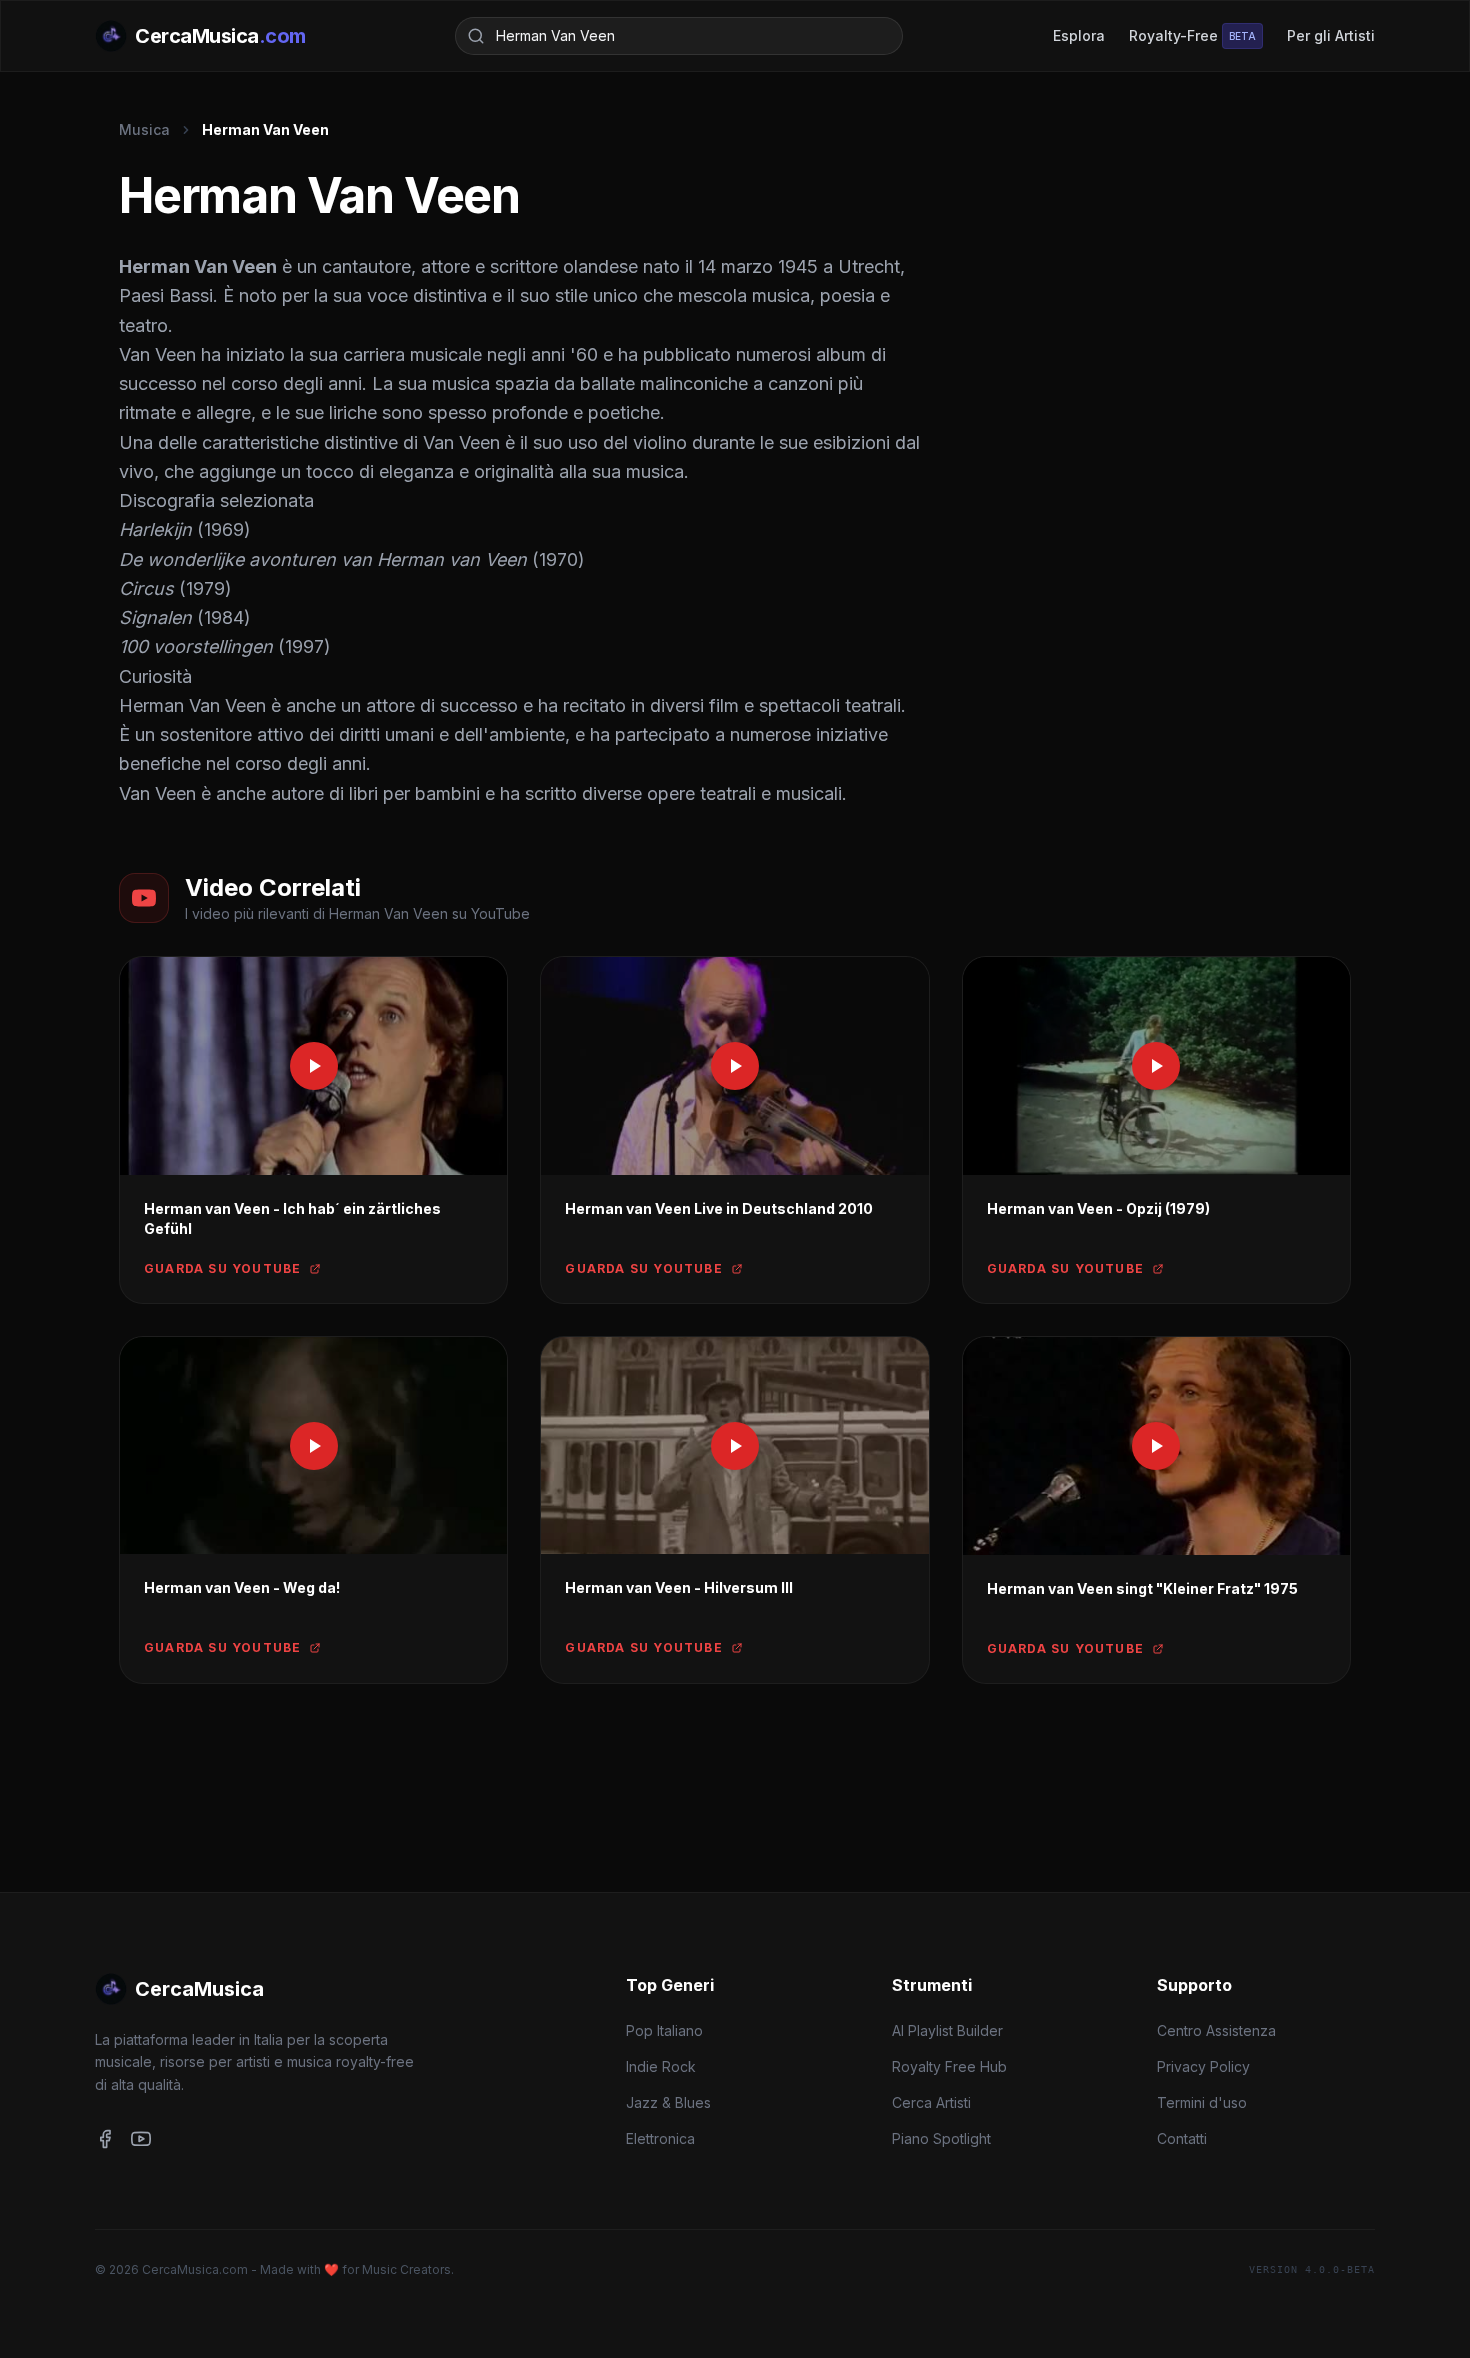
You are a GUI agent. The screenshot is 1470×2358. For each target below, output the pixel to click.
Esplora (1079, 35)
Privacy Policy (1203, 2066)
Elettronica (660, 2138)
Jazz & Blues (668, 2102)
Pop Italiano (664, 2030)
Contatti (1182, 2138)
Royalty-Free (1192, 35)
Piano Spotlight (941, 2138)
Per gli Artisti (1331, 35)
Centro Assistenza (1216, 2030)
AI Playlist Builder (947, 2030)
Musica (144, 129)
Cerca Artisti (931, 2102)
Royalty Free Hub (949, 2066)
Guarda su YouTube (222, 1268)
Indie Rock (661, 2066)
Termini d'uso (1202, 2102)
